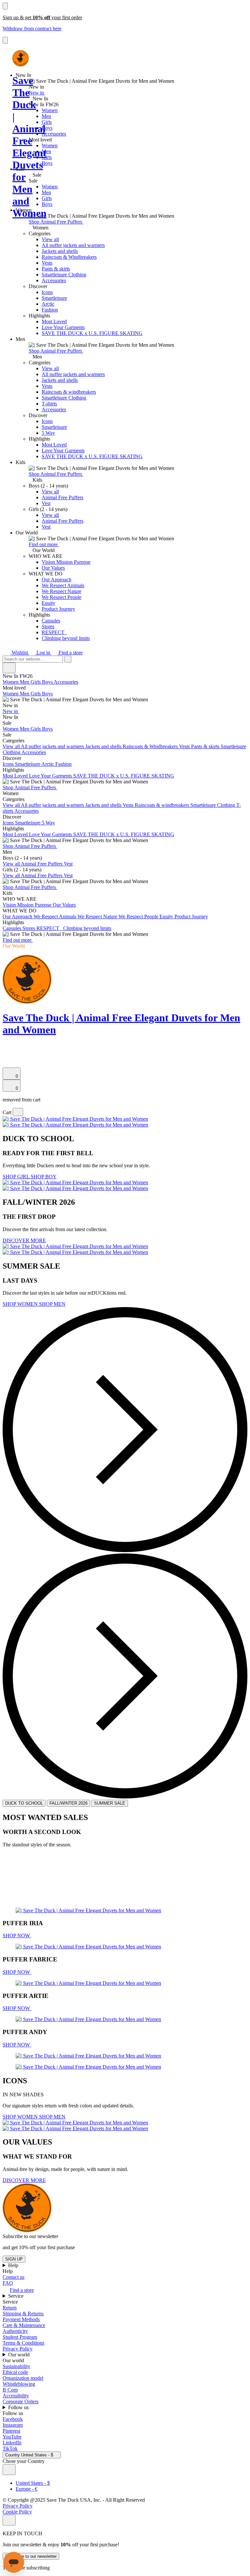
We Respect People (62, 597)
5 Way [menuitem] (48, 823)
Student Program (20, 2337)
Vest (46, 503)
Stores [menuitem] (29, 928)
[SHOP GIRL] (75, 1122)
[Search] (6, 1048)
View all (50, 239)
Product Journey (58, 609)
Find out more (44, 544)
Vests (47, 263)
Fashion (50, 310)
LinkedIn (12, 2443)
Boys (47, 128)
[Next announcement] (5, 40)
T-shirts (49, 404)
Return (10, 2308)
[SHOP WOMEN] (75, 1249)
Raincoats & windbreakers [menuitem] (163, 805)
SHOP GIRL (17, 1177)
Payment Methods (21, 2319)
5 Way (48, 433)
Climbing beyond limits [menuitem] (87, 928)
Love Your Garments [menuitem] (51, 776)
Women (50, 110)
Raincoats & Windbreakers (69, 257)
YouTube (12, 2437)
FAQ (8, 2283)
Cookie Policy (17, 2512)
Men (46, 116)
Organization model (23, 2378)
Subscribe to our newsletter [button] (30, 2236)
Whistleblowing (19, 2384)
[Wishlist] (7, 1064)
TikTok (10, 2448)
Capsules (51, 621)
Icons (47, 292)
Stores (48, 626)
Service (16, 2296)
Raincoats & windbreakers (69, 392)
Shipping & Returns (23, 2314)
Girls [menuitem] (36, 682)
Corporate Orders (21, 2401)
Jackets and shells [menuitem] (104, 746)
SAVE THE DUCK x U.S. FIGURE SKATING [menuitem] (124, 776)
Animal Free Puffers (62, 497)
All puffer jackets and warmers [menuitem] (53, 746)
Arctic (48, 304)
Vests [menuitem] (185, 746)
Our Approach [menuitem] (18, 917)
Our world (20, 2355)
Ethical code (15, 2372)
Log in (43, 653)
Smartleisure (54, 298)
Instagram (13, 2425)
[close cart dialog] (18, 1112)
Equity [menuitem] (167, 917)
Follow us (19, 2407)
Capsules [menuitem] (13, 928)
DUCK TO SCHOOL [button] (24, 1803)
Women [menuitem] (11, 682)
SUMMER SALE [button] (110, 1803)
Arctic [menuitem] (48, 764)
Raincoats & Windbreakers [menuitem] (151, 746)
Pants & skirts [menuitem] (206, 746)
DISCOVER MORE (24, 1240)
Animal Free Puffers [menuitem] (42, 864)
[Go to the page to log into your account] (6, 1055)
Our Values (53, 568)
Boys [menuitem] (48, 682)
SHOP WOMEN (21, 1304)
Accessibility (16, 2396)
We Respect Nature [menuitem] (98, 917)
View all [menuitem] (12, 746)
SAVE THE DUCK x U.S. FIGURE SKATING (92, 333)
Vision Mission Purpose (66, 562)
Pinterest (11, 2431)
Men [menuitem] (25, 682)
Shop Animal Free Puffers (56, 222)
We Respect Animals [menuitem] (56, 917)
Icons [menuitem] (9, 764)
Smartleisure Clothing (64, 275)
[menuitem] (125, 697)
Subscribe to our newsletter (31, 2556)
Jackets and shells (60, 251)
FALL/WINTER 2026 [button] (69, 1803)
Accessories (54, 134)
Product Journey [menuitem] (191, 917)
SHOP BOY (44, 1177)
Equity (49, 603)
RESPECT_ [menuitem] (50, 928)
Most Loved (54, 321)
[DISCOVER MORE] (75, 1185)
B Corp (10, 2390)
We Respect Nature (62, 591)
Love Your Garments (63, 327)
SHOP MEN (52, 1304)
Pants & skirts (56, 269)
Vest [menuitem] (68, 864)
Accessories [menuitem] (66, 682)
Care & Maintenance (24, 2325)
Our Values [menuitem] (64, 905)
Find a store (70, 653)
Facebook (13, 2419)
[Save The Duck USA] (21, 58)
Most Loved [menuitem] (16, 776)
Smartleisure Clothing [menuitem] (213, 805)
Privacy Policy (18, 2349)
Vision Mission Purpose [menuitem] (28, 905)
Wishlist (20, 653)
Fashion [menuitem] (63, 764)
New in (37, 93)
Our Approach (56, 580)
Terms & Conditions (23, 2343)
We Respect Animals (63, 585)
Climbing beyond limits (66, 638)
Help (14, 2265)
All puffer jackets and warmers (73, 245)
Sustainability (16, 2366)
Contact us (14, 2277)
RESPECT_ (54, 632)
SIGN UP (14, 2259)
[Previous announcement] (5, 6)
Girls (47, 122)
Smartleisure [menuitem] (28, 764)
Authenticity (15, 2331)
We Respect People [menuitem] (139, 917)
